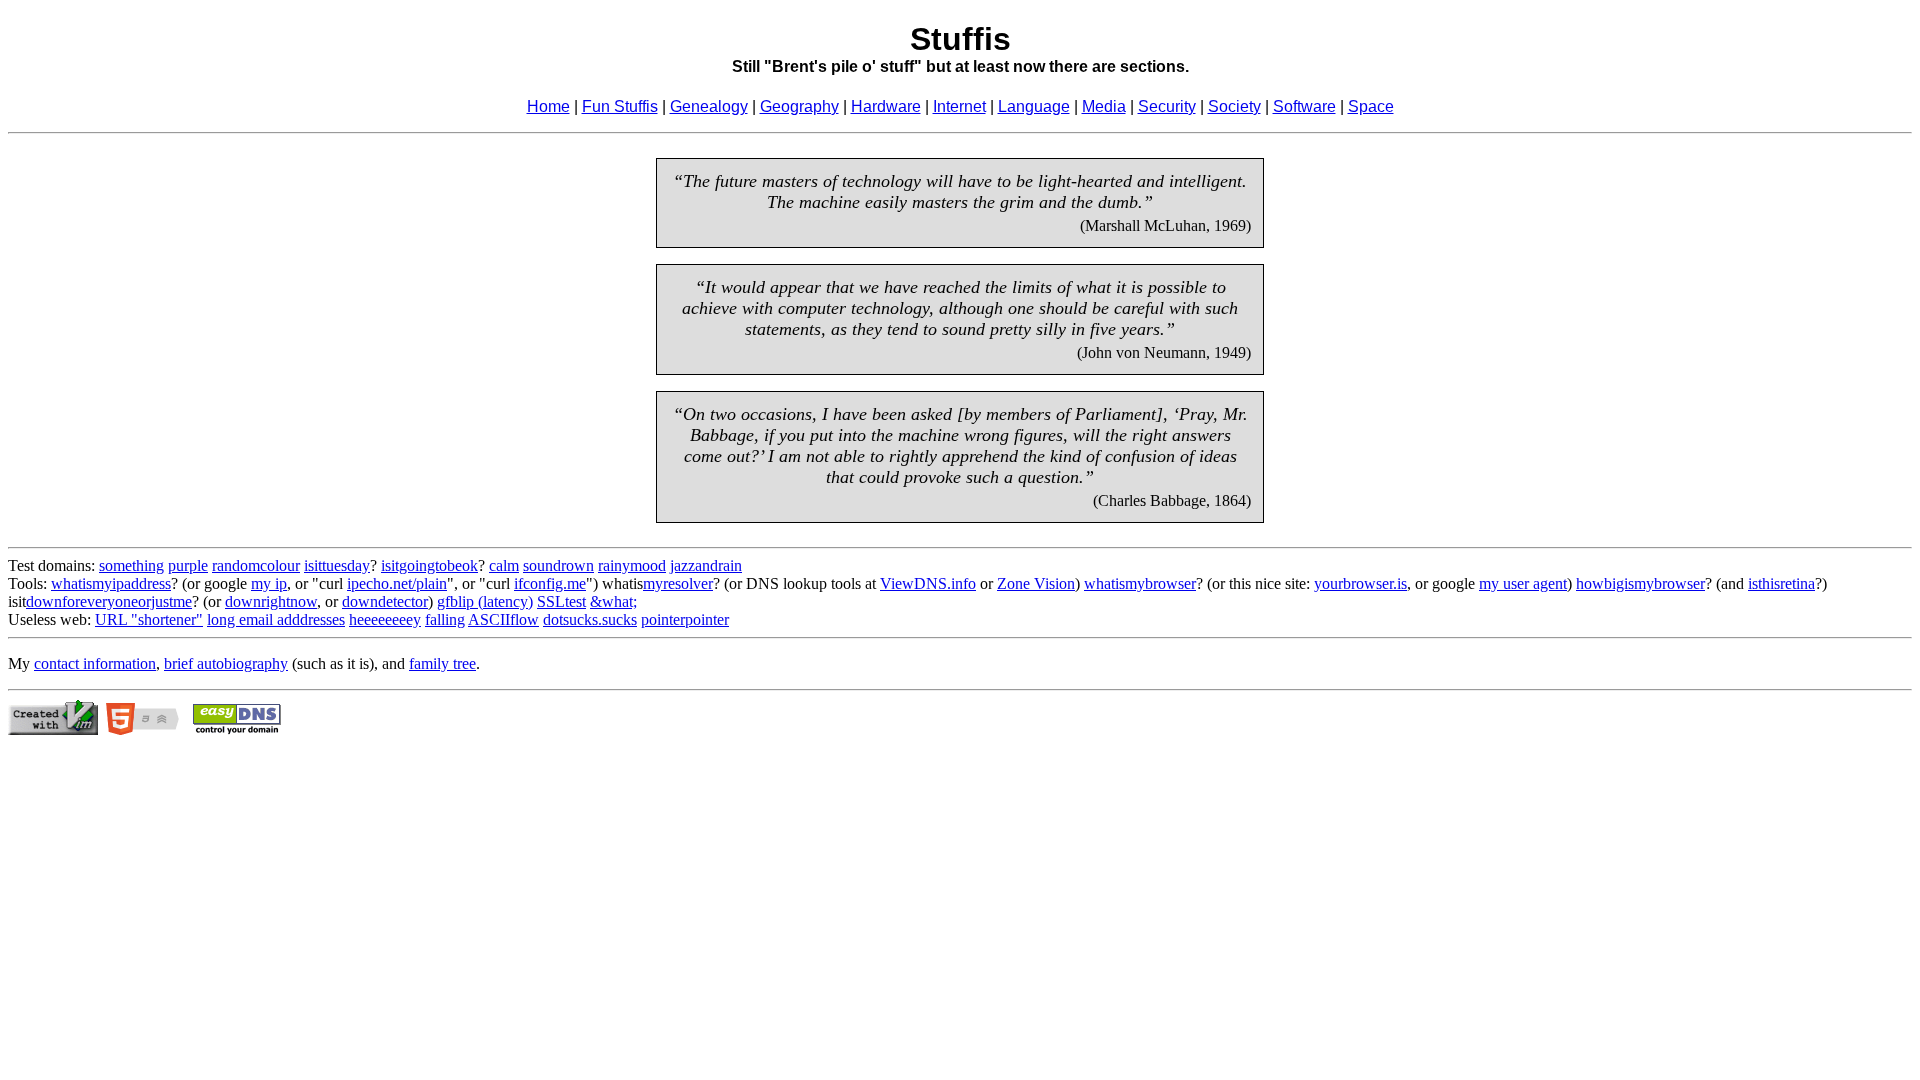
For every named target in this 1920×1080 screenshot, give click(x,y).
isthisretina (1781, 583)
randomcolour (256, 565)
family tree (442, 663)
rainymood (632, 565)
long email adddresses (276, 619)
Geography (799, 106)
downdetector (385, 601)
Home (548, 106)
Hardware (886, 106)
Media (1104, 106)
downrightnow (271, 601)
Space (1371, 106)
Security (1167, 106)
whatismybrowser (1140, 583)
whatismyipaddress (111, 583)
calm (504, 565)
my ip (269, 583)
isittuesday (337, 565)
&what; (613, 601)
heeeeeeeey (385, 619)
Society (1234, 106)
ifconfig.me (550, 583)
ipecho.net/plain (397, 583)
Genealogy (709, 106)
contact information (95, 663)
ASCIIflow (503, 619)
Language (1034, 106)
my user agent (1523, 583)
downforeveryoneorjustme (109, 601)
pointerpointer (685, 619)
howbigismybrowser (1640, 583)
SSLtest (561, 601)
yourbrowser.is (1360, 583)
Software (1304, 106)
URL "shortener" (149, 619)
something (131, 565)
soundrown (558, 565)
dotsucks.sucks (590, 619)
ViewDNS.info (928, 583)
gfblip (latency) (485, 601)
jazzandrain (706, 565)
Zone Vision (1036, 583)
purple (188, 565)
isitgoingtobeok (429, 565)
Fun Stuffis (620, 106)
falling (445, 619)
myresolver (678, 583)
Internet (959, 106)
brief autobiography (226, 663)
